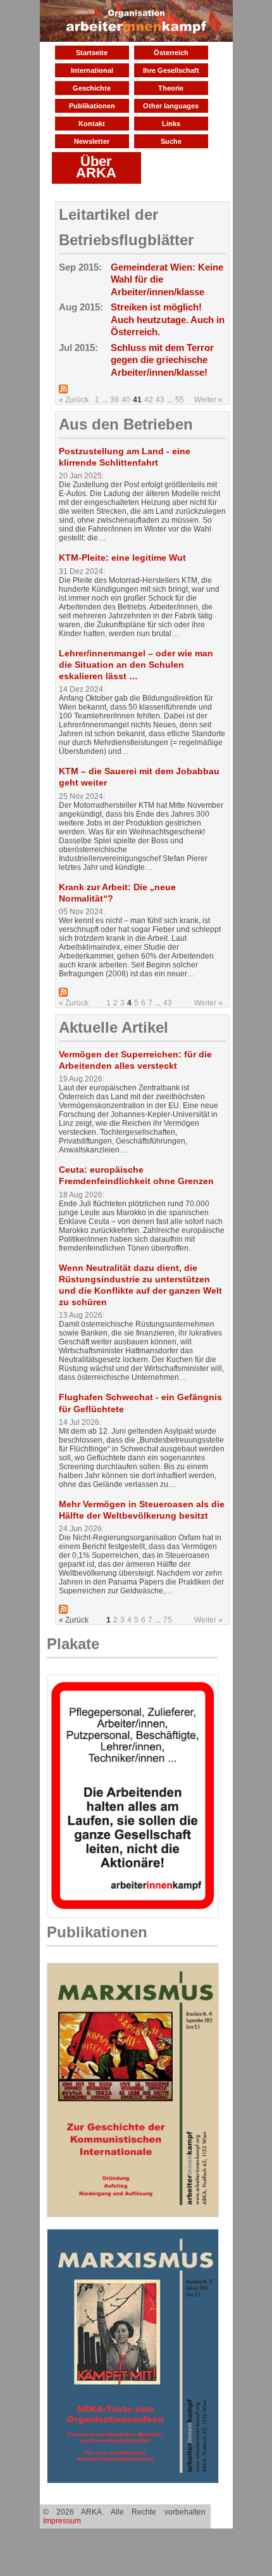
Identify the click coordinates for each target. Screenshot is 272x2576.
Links (171, 124)
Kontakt (92, 124)
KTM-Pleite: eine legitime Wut (122, 558)
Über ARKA (96, 167)
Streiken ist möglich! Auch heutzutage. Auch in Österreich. (168, 319)
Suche (171, 141)
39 (114, 400)
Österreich (171, 53)
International (92, 70)
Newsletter (92, 141)
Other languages (171, 106)
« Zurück (74, 400)
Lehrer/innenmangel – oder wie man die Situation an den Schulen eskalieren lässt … (136, 665)
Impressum (62, 2521)
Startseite (92, 53)
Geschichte (92, 88)
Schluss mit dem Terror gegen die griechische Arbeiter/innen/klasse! (162, 360)
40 (126, 400)
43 (160, 400)
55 (180, 400)
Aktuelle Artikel (114, 1027)
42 (149, 400)
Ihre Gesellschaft (171, 70)
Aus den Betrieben (126, 424)
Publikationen (92, 106)
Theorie (171, 88)
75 (168, 1620)
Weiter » (208, 400)
